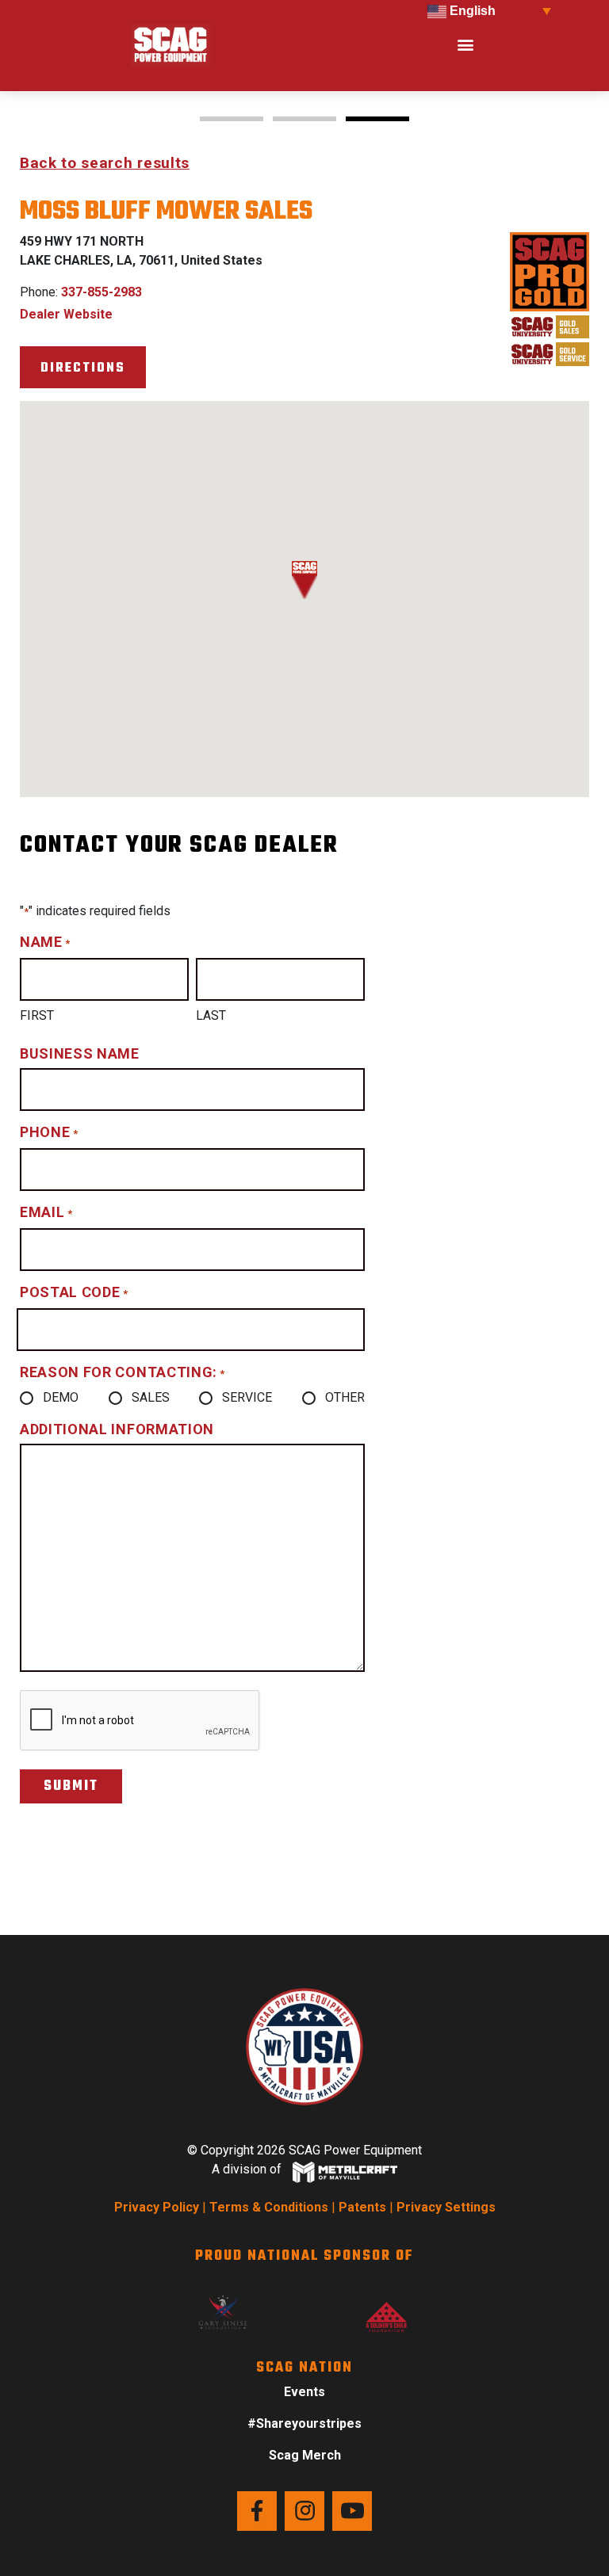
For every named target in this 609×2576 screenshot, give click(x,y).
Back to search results (105, 163)
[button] (465, 45)
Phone (49, 1132)
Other (345, 1397)
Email (46, 1212)
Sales (151, 1397)
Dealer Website (66, 314)
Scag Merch (305, 2455)
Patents (362, 2207)
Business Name (80, 1053)
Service (247, 1397)
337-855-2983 (101, 292)
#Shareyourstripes (304, 2423)
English (471, 11)
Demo (61, 1397)
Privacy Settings (446, 2207)
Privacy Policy (157, 2207)
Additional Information (117, 1429)
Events (304, 2392)
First (37, 1015)
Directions (83, 368)
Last (211, 1015)
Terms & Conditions (269, 2207)
